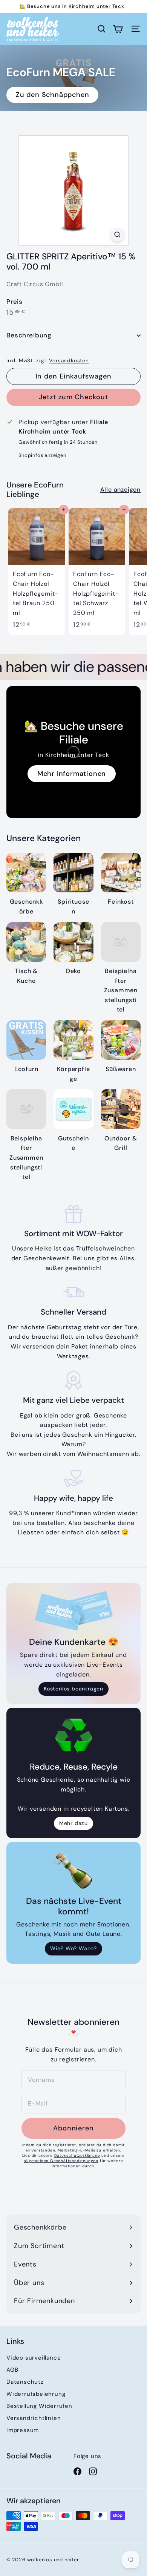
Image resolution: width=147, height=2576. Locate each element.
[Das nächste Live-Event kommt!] (73, 1870)
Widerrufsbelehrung (36, 2394)
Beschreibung (29, 335)
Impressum (23, 2430)
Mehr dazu (73, 1823)
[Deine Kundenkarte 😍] (73, 1611)
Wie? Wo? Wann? (73, 1948)
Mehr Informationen (72, 774)
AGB (12, 2370)
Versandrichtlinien (34, 2418)
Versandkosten (69, 361)
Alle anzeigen (120, 490)
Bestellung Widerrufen (39, 2406)
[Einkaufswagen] (118, 29)
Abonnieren (73, 2128)
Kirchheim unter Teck (96, 6)
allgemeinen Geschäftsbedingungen (61, 2161)
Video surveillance (34, 2358)
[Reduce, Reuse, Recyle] (73, 1736)
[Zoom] (117, 235)
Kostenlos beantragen (73, 1689)
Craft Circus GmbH (35, 284)
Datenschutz (25, 2382)
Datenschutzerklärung (77, 2155)
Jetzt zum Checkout (73, 397)
